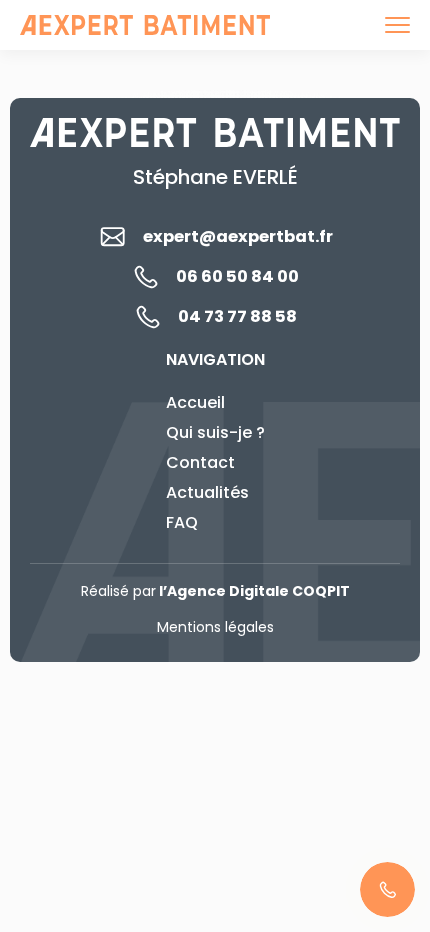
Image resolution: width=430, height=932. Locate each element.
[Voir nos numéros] (387, 889)
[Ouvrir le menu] (397, 25)
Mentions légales (215, 627)
